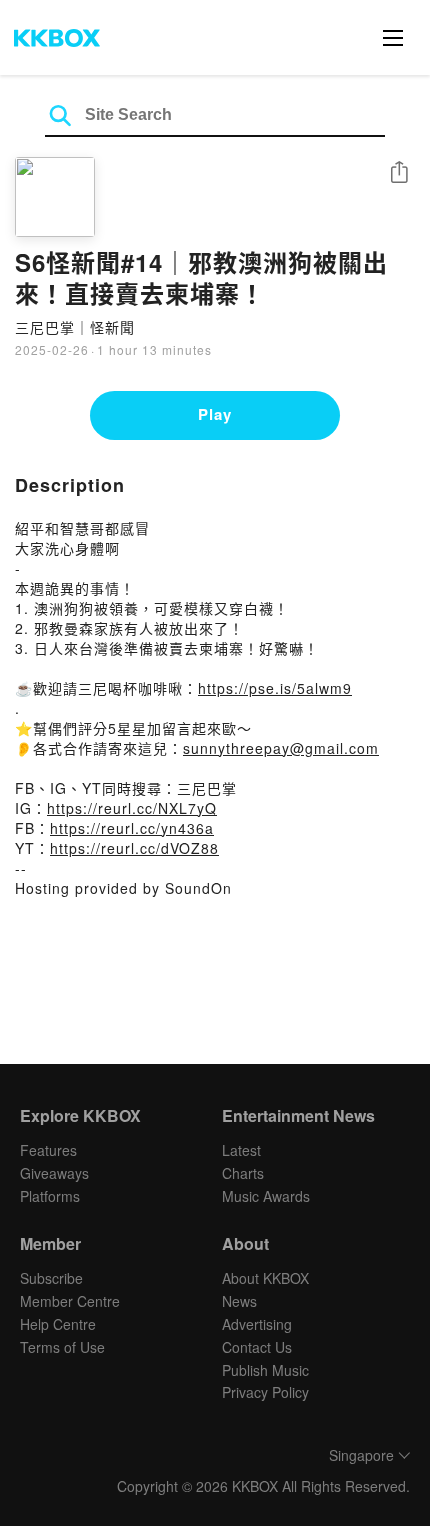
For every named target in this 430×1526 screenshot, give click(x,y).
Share (399, 173)
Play (215, 414)
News (239, 1301)
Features (48, 1150)
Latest (241, 1150)
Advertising (257, 1324)
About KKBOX (265, 1278)
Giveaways (54, 1173)
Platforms (50, 1196)
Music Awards (266, 1196)
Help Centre (58, 1324)
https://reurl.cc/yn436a (132, 828)
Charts (243, 1173)
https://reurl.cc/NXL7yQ (132, 808)
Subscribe (51, 1278)
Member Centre (70, 1301)
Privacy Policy (265, 1392)
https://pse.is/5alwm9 (275, 688)
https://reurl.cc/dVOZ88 (134, 848)
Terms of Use (62, 1347)
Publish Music (265, 1370)
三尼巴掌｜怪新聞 (75, 327)
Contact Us (257, 1347)
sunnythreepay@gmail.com (281, 748)
